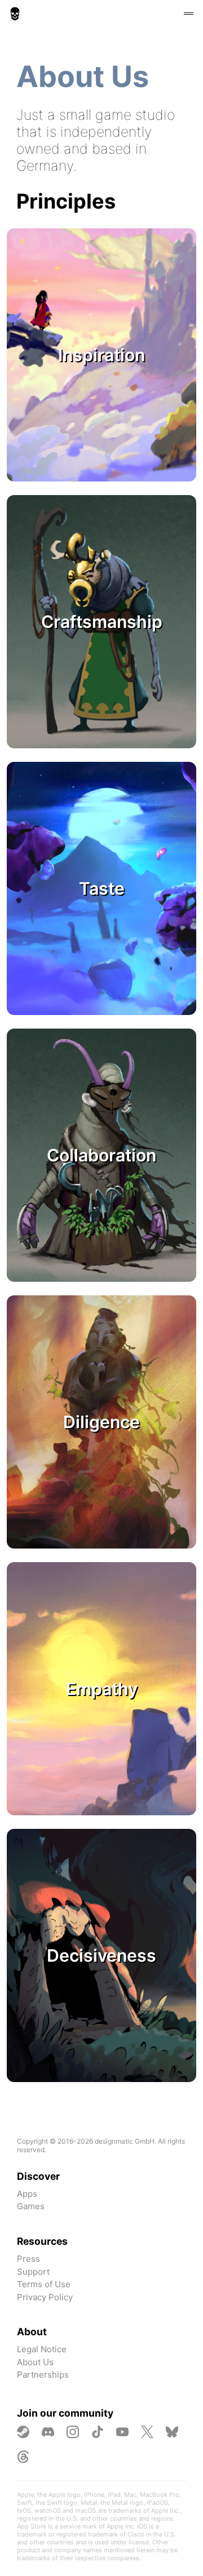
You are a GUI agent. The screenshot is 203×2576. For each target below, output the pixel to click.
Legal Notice (42, 2349)
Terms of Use (44, 2284)
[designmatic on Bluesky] (172, 2432)
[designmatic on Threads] (23, 2457)
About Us (35, 2362)
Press (28, 2259)
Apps (27, 2194)
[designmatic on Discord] (48, 2432)
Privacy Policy (45, 2297)
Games (31, 2206)
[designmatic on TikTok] (98, 2432)
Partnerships (43, 2375)
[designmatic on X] (147, 2432)
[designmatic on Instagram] (73, 2432)
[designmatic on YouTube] (122, 2432)
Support (33, 2272)
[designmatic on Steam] (23, 2432)
